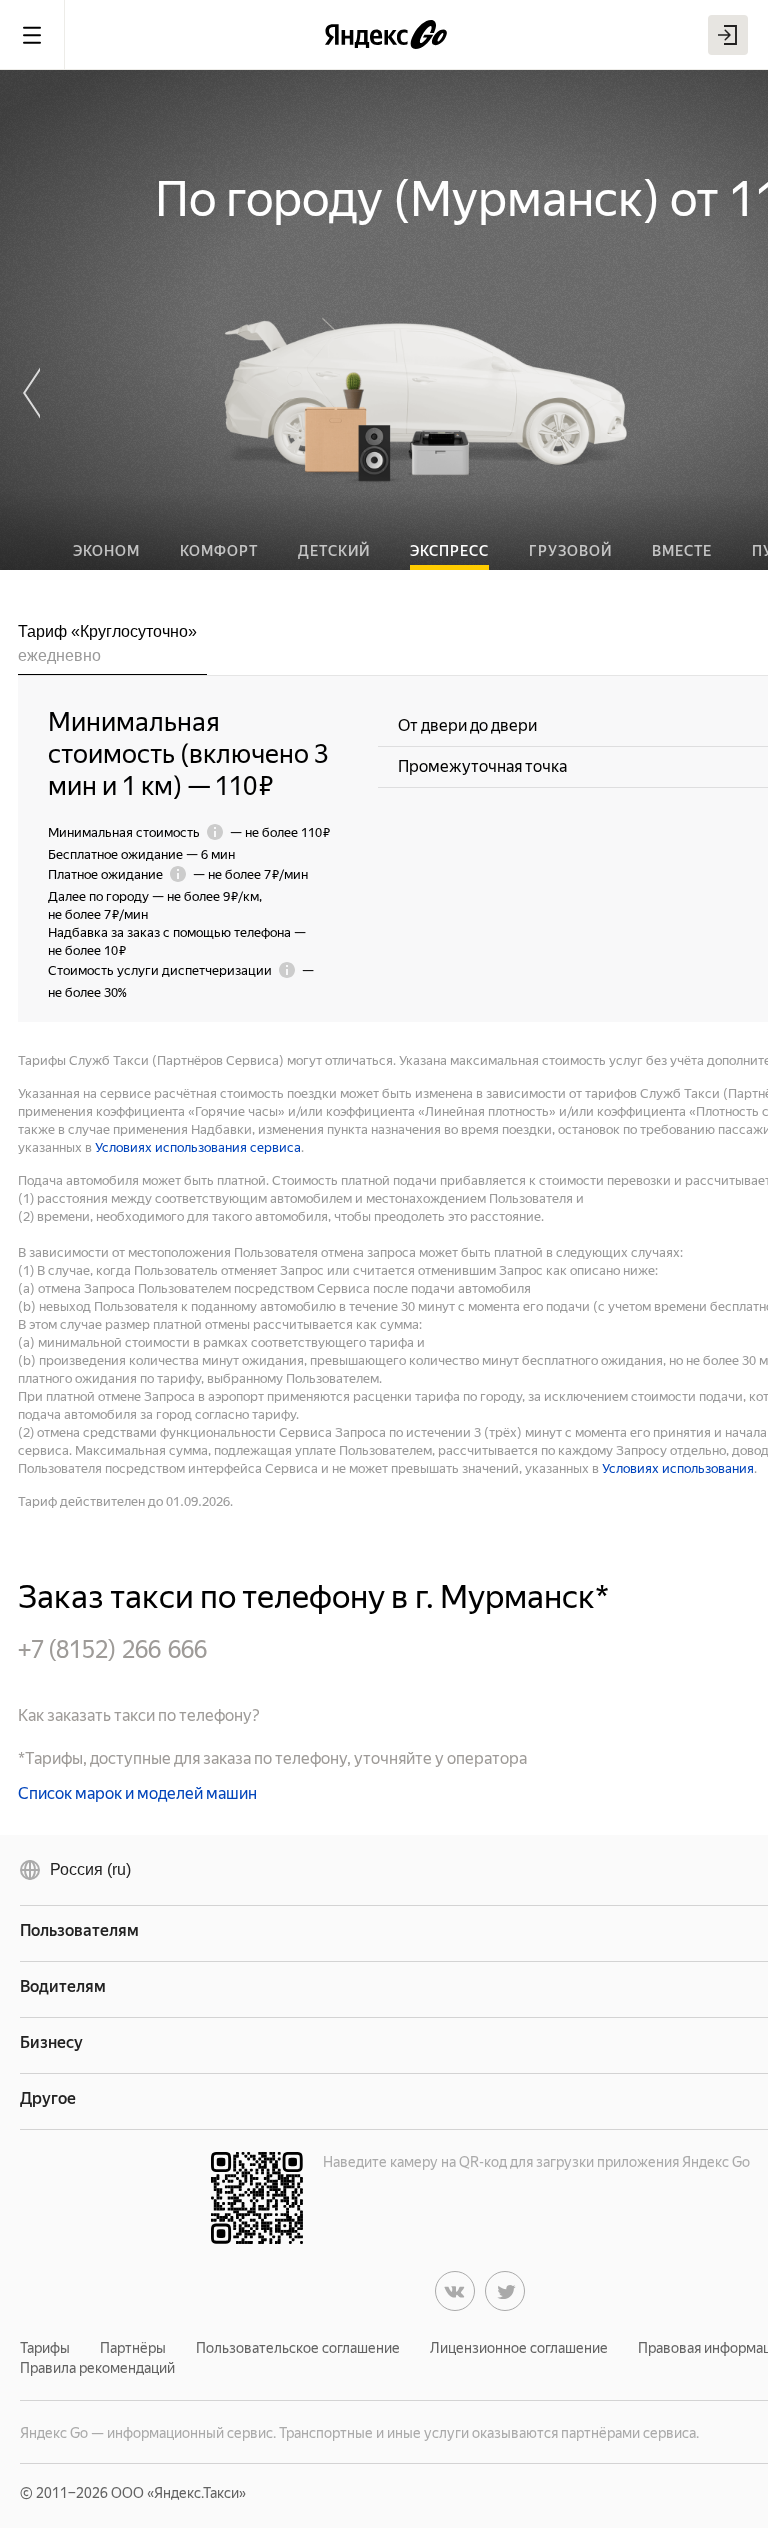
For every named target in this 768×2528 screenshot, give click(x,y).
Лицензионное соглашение (519, 2348)
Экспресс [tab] (449, 551)
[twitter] (505, 2291)
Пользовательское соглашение (298, 2348)
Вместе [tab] (682, 551)
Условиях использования (678, 1468)
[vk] (455, 2291)
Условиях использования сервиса (198, 1147)
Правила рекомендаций (97, 2368)
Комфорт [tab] (219, 551)
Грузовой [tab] (570, 551)
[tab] (112, 647)
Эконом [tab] (106, 551)
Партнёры (133, 2348)
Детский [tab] (334, 551)
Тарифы (45, 2348)
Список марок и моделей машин (137, 1793)
